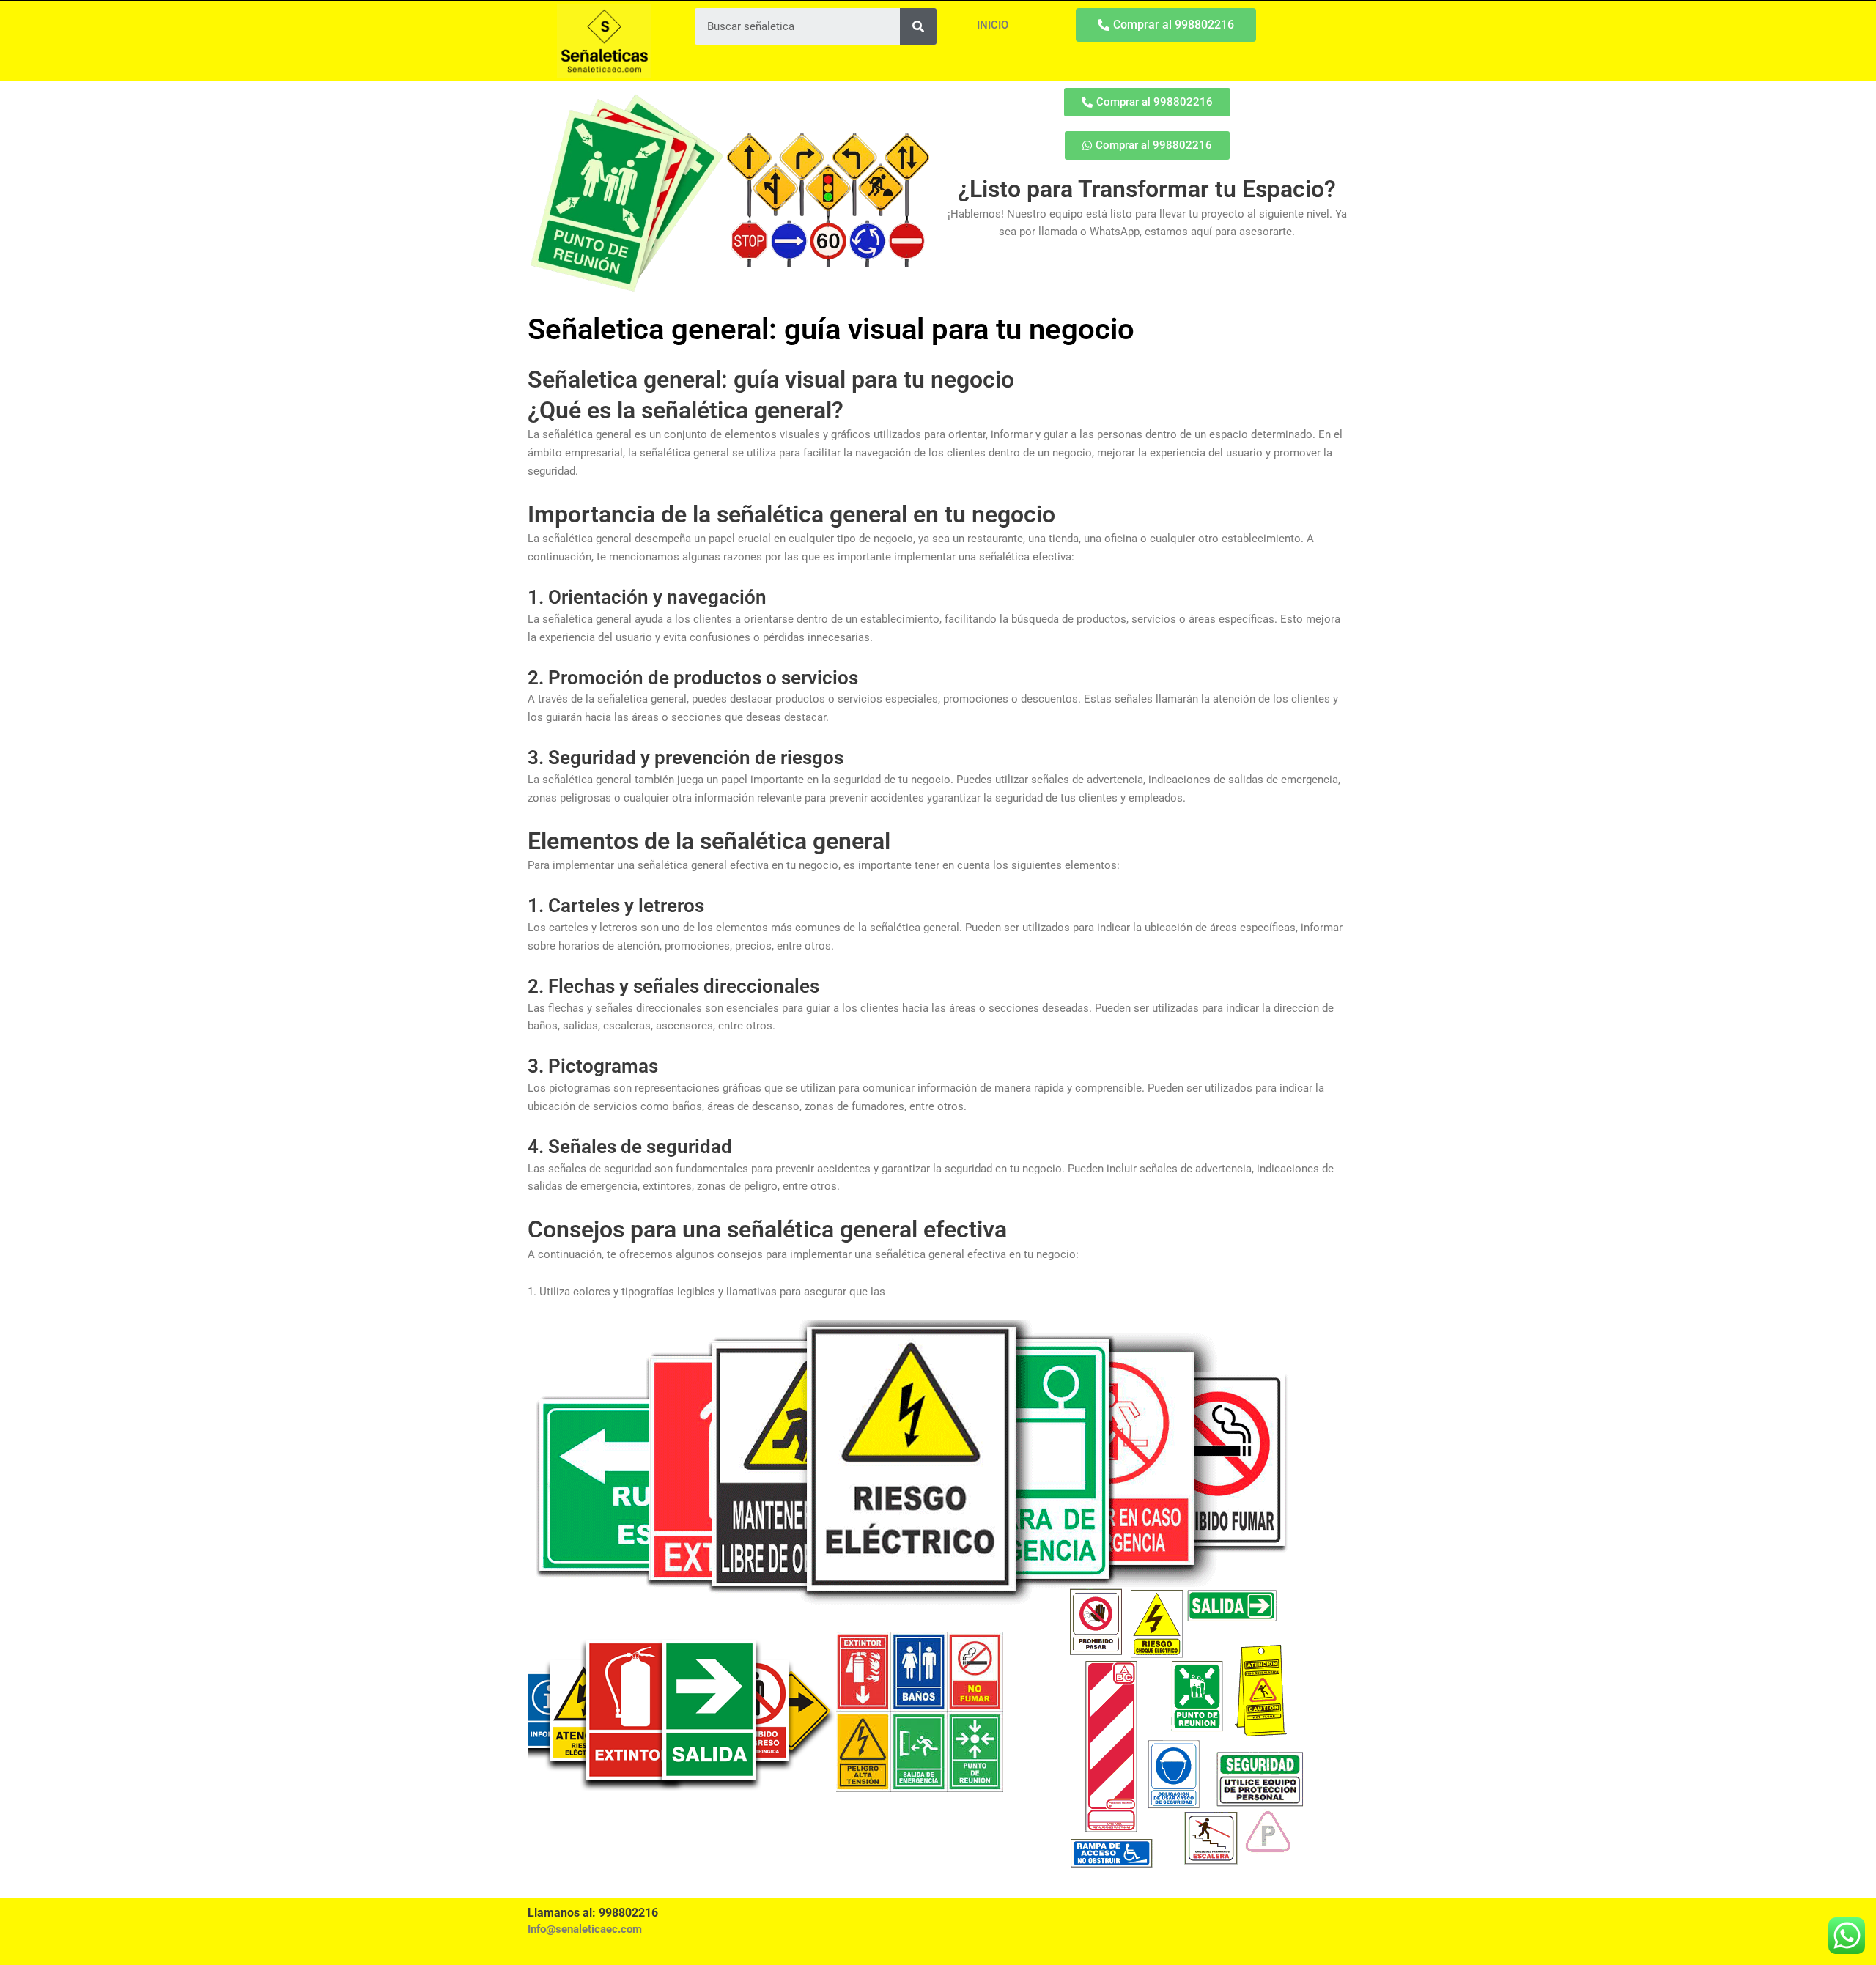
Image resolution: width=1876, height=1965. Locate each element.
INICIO (993, 25)
